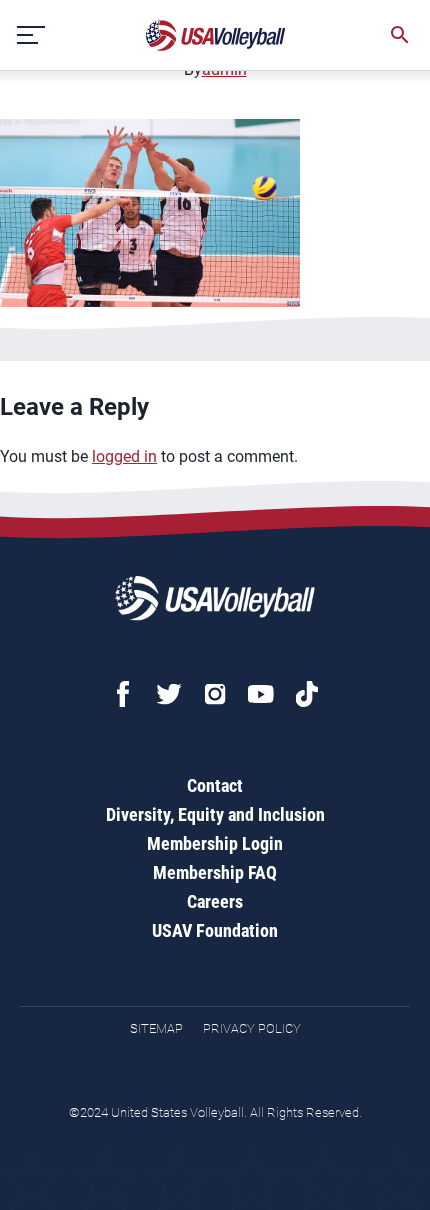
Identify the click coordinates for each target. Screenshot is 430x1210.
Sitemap (156, 1028)
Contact (215, 785)
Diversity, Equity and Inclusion (215, 814)
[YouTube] (261, 694)
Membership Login (215, 843)
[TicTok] (307, 694)
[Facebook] (123, 694)
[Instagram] (215, 694)
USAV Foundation (215, 930)
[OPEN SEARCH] (400, 35)
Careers (215, 901)
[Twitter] (169, 694)
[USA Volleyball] (216, 35)
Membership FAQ (215, 872)
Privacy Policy (252, 1028)
